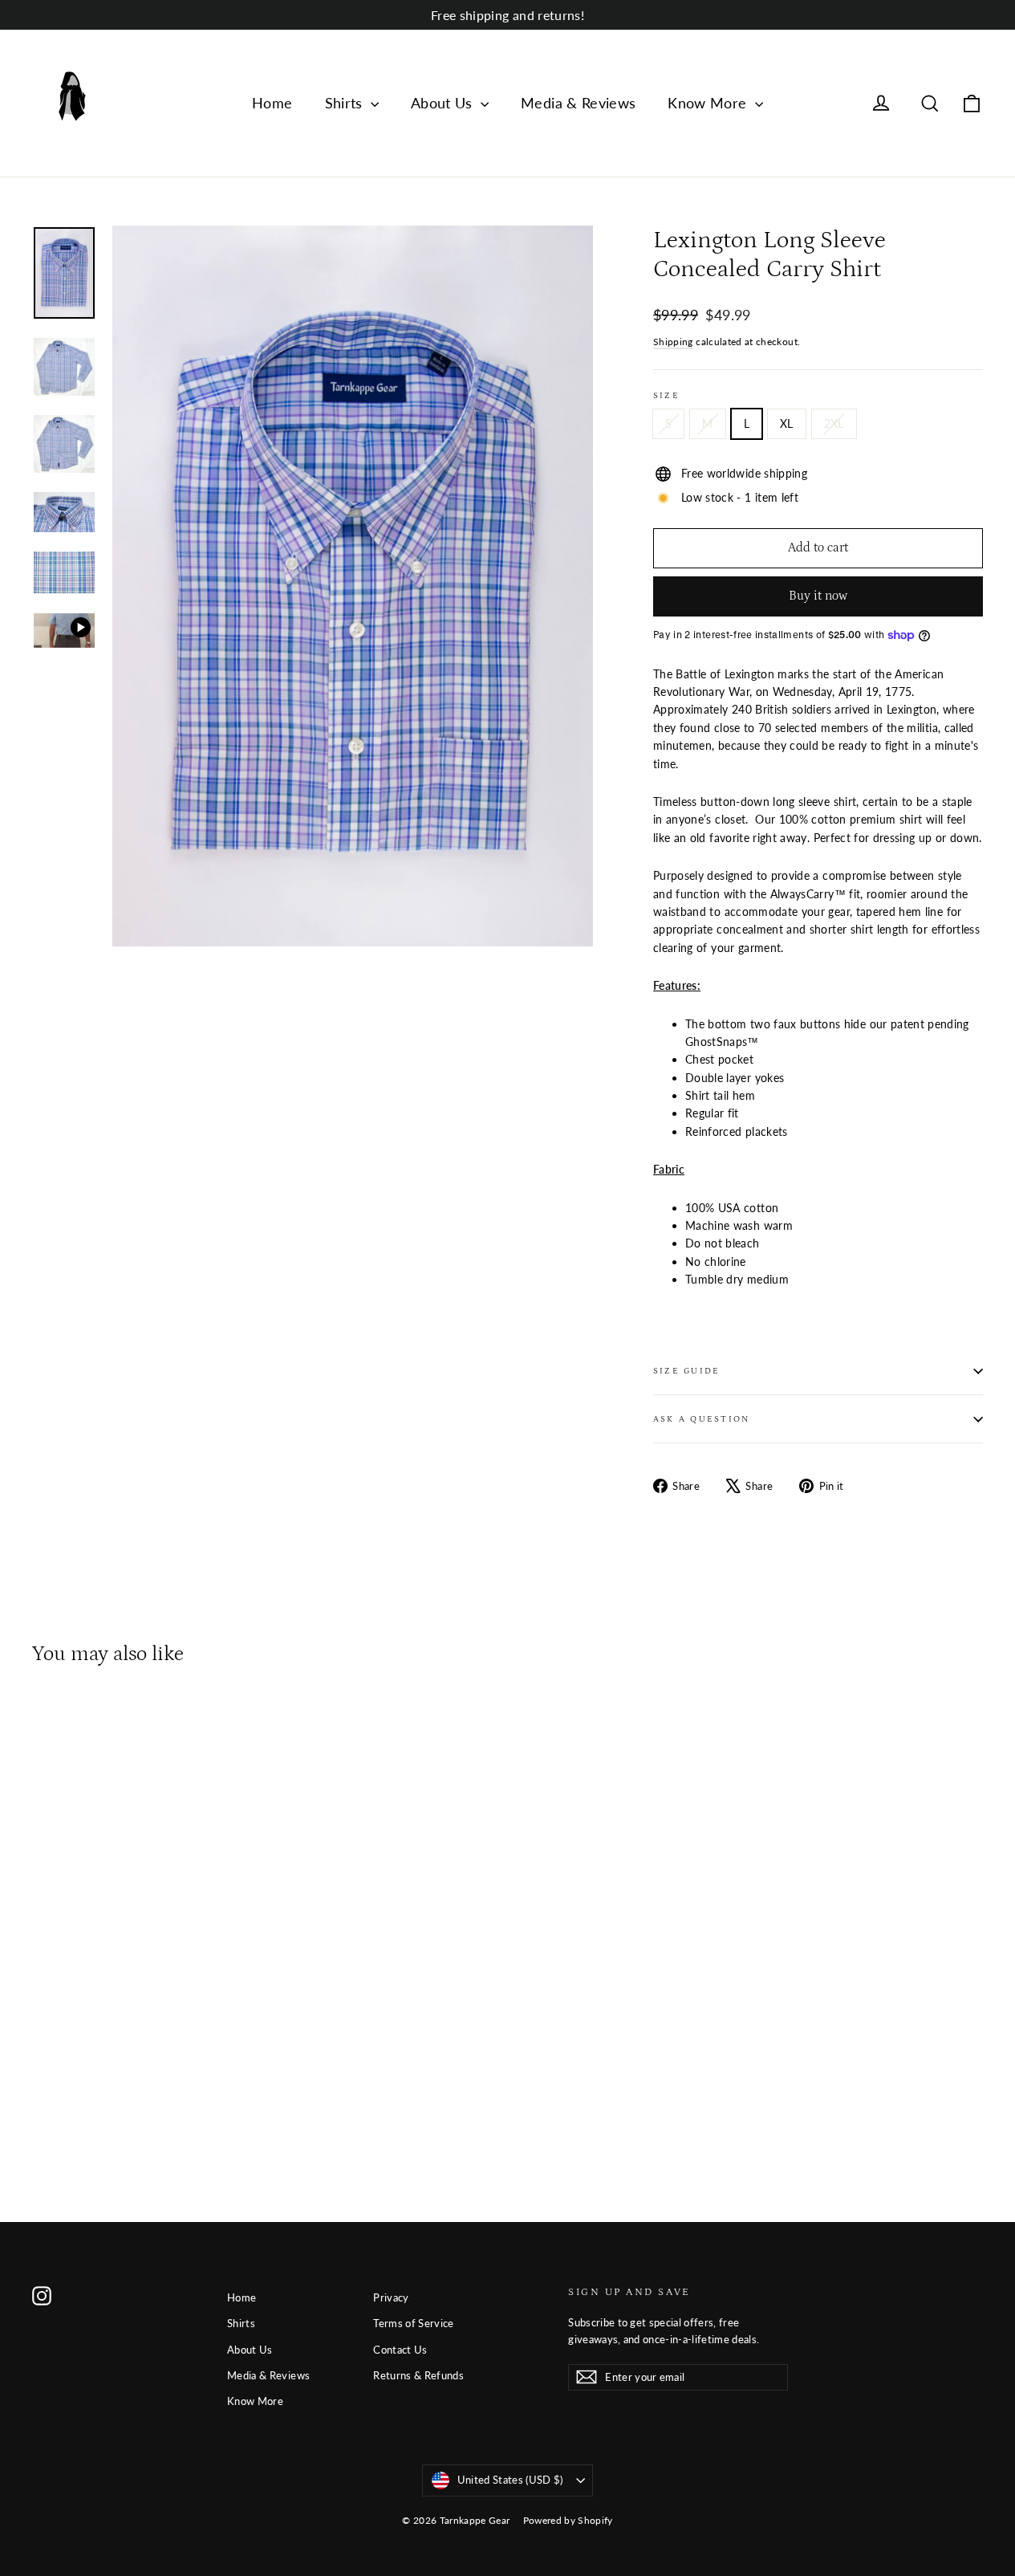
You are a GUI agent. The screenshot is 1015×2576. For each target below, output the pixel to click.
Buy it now (818, 596)
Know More (709, 103)
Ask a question (701, 1419)
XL (787, 423)
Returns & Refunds (418, 2375)
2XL (834, 423)
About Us (444, 103)
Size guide (686, 1371)
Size (666, 395)
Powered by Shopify (568, 2520)
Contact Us (400, 2350)
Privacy (391, 2297)
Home (272, 103)
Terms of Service (414, 2323)
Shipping (673, 342)
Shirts (346, 103)
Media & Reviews (578, 103)
